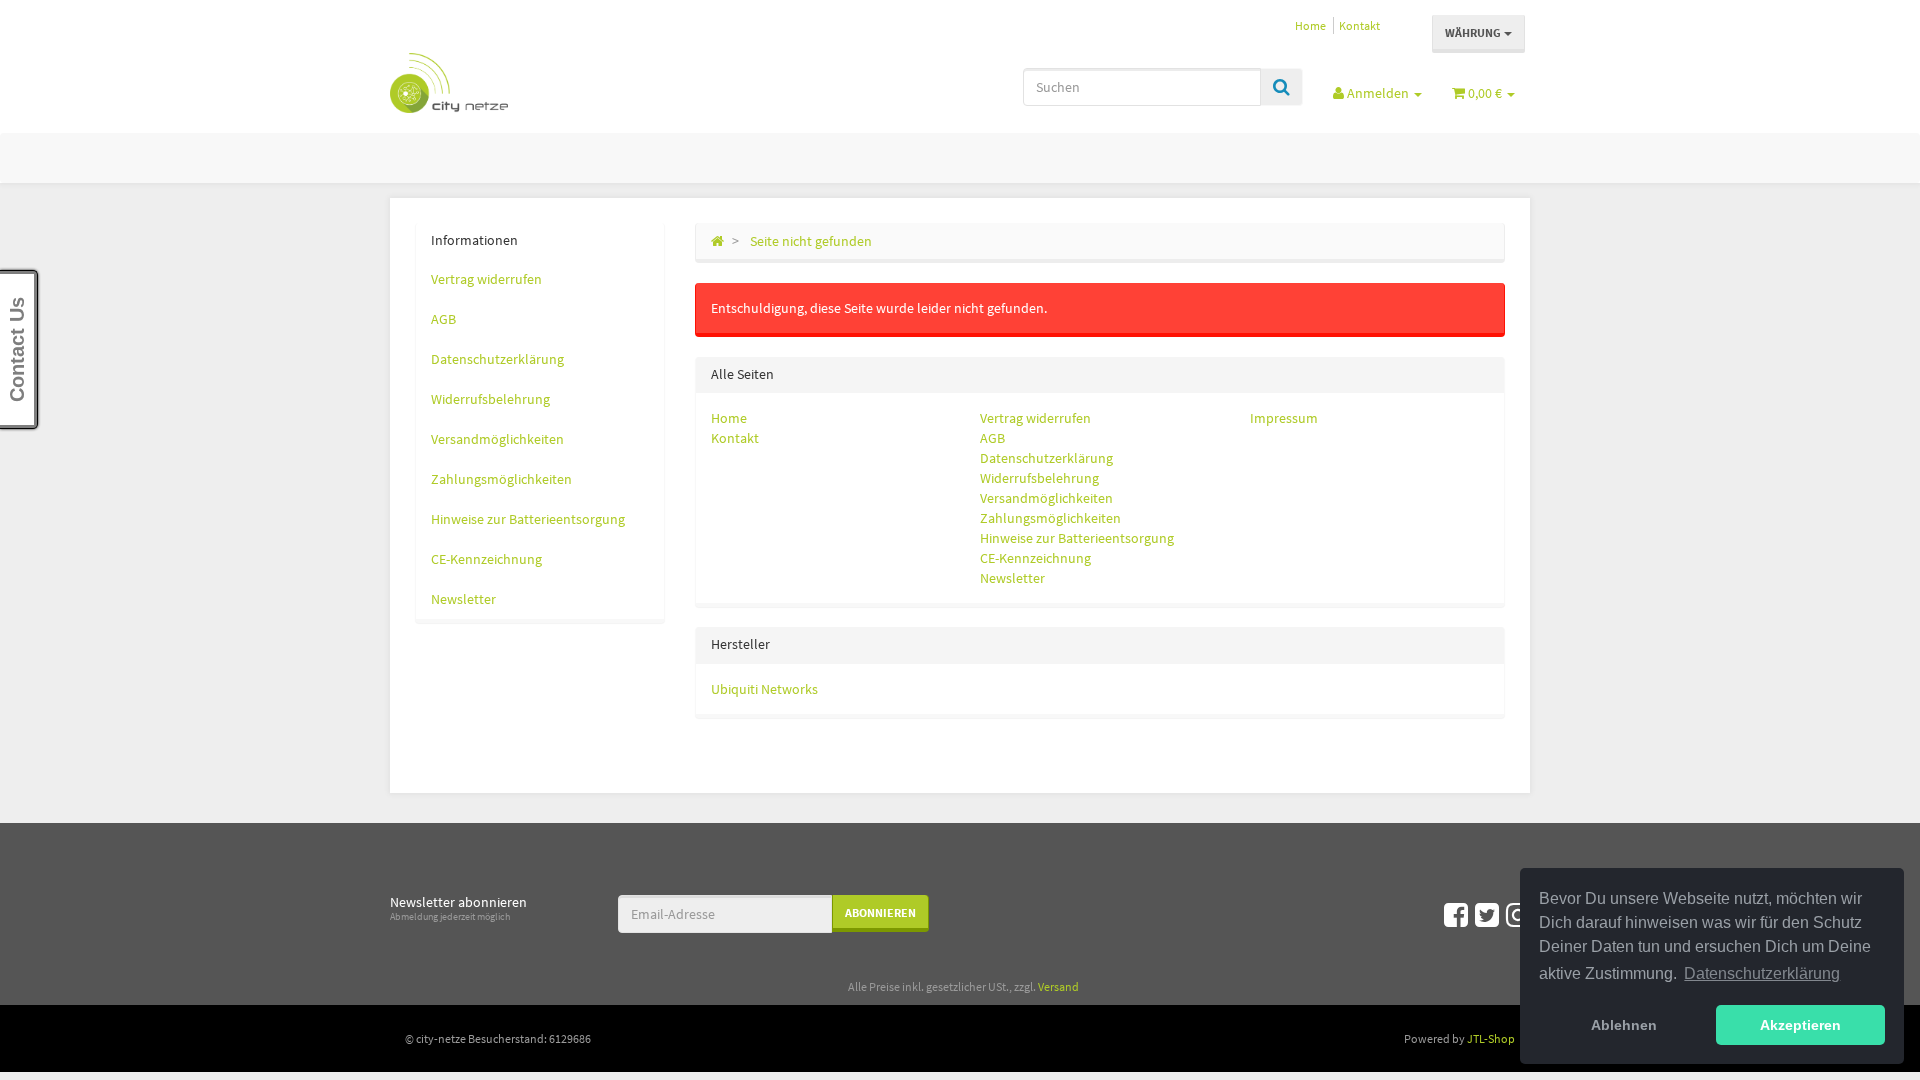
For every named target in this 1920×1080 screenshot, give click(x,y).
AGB (992, 438)
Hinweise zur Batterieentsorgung (1077, 538)
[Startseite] (717, 241)
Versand (1058, 986)
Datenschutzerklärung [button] (1762, 973)
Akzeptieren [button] (1800, 1025)
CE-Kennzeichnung (1035, 558)
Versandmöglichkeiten (1046, 498)
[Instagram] (1518, 915)
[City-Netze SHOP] (570, 83)
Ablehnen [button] (1624, 1025)
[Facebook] (1456, 915)
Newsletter (1012, 578)
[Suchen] (1281, 87)
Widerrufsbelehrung (1039, 478)
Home (1310, 25)
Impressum (1284, 418)
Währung (1474, 32)
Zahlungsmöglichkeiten (1050, 518)
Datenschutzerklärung (1046, 458)
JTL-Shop (1491, 1038)
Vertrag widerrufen (1035, 418)
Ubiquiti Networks (764, 689)
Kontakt (1359, 25)
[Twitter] (1487, 915)
